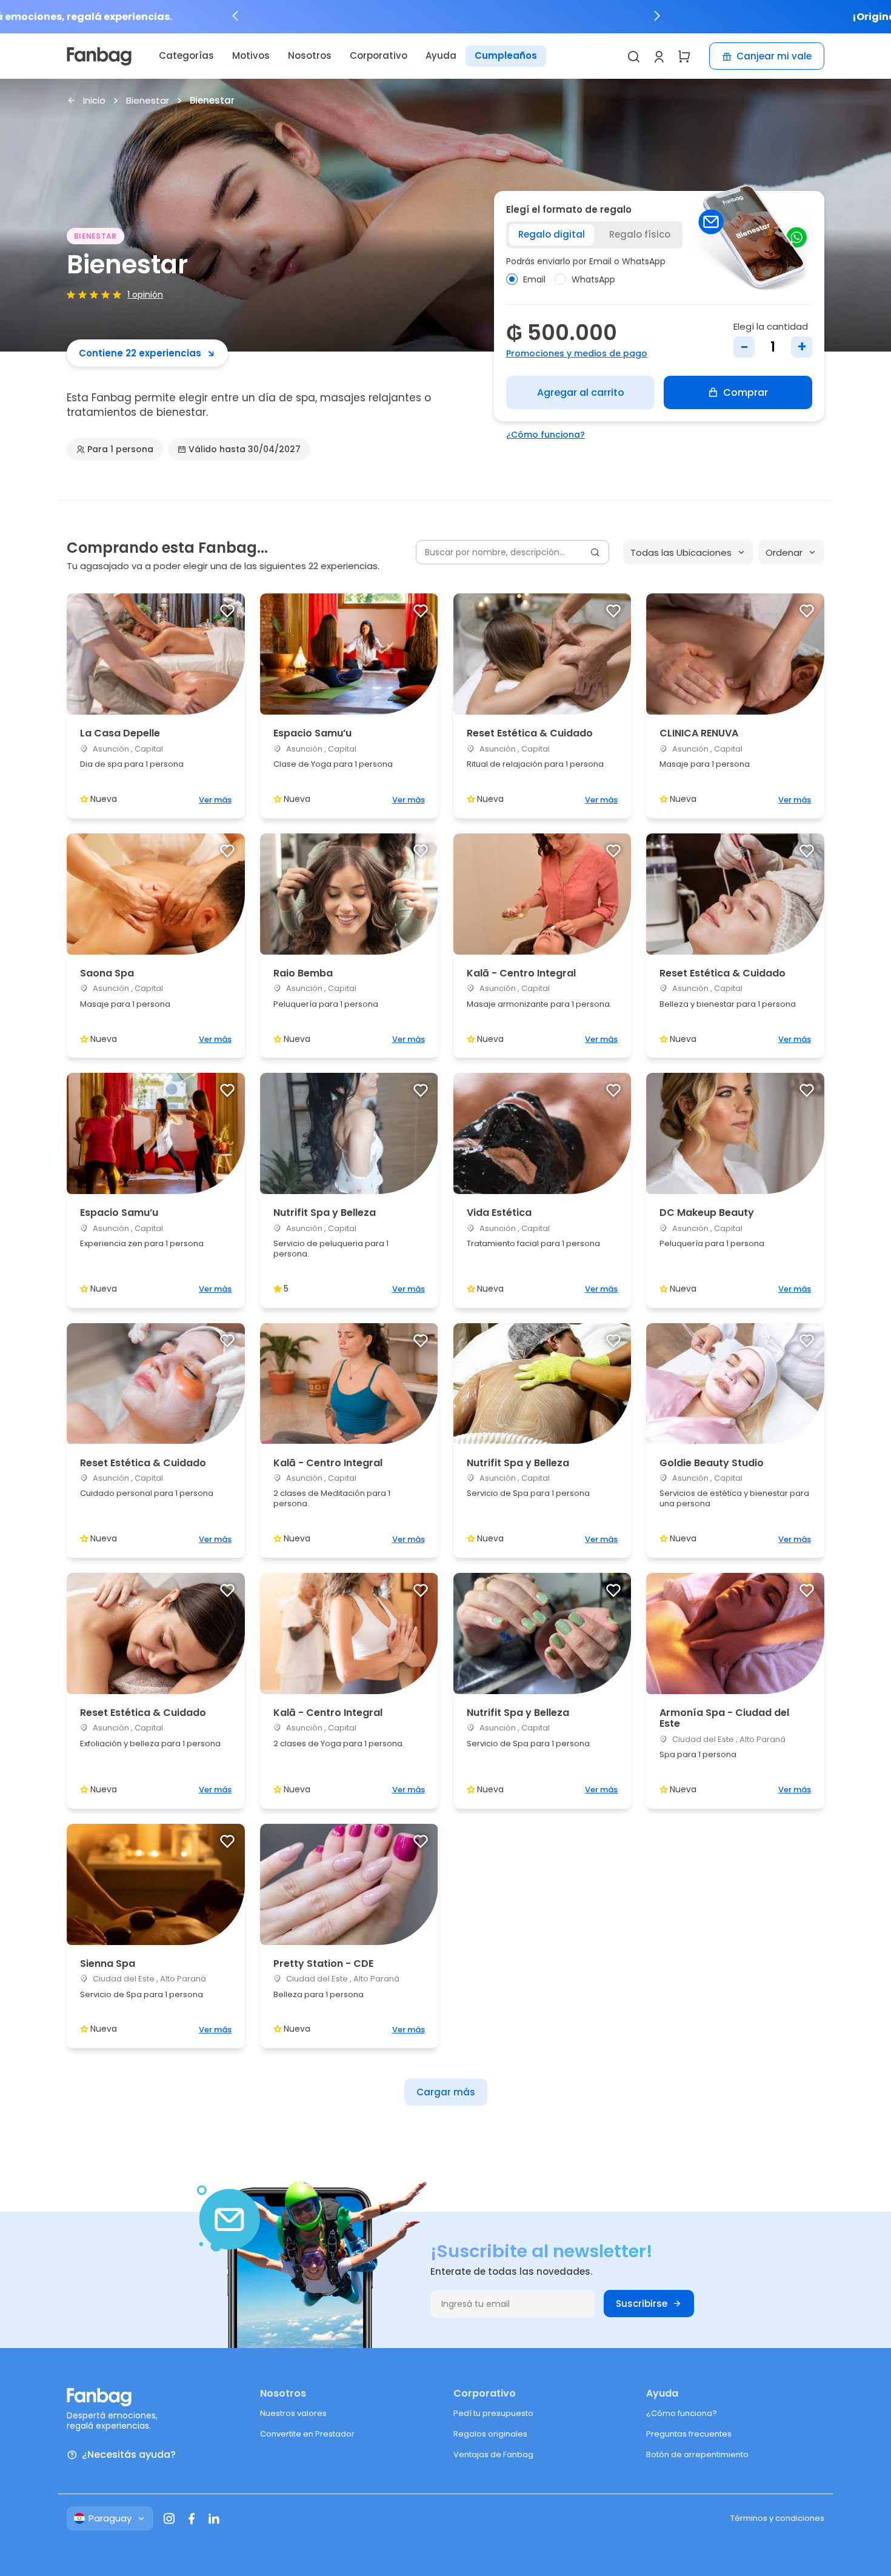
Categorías (186, 55)
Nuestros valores (293, 2413)
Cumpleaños (506, 55)
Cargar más (446, 2092)
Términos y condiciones (777, 2518)
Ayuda (441, 55)
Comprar (746, 392)
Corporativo (379, 55)
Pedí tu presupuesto (493, 2413)
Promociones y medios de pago (577, 353)
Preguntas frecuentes (689, 2434)
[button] (235, 16)
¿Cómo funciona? (546, 435)
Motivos (251, 55)
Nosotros (310, 55)
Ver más (215, 800)
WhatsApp (593, 279)
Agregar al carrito (581, 392)
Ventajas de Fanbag (493, 2454)
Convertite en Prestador (307, 2434)
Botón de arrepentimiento (697, 2454)
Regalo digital (552, 234)
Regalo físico (640, 234)
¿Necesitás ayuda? (129, 2455)
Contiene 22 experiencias (140, 353)
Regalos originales (490, 2434)
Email (534, 279)
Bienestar (148, 101)
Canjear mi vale (774, 56)
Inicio (94, 101)
